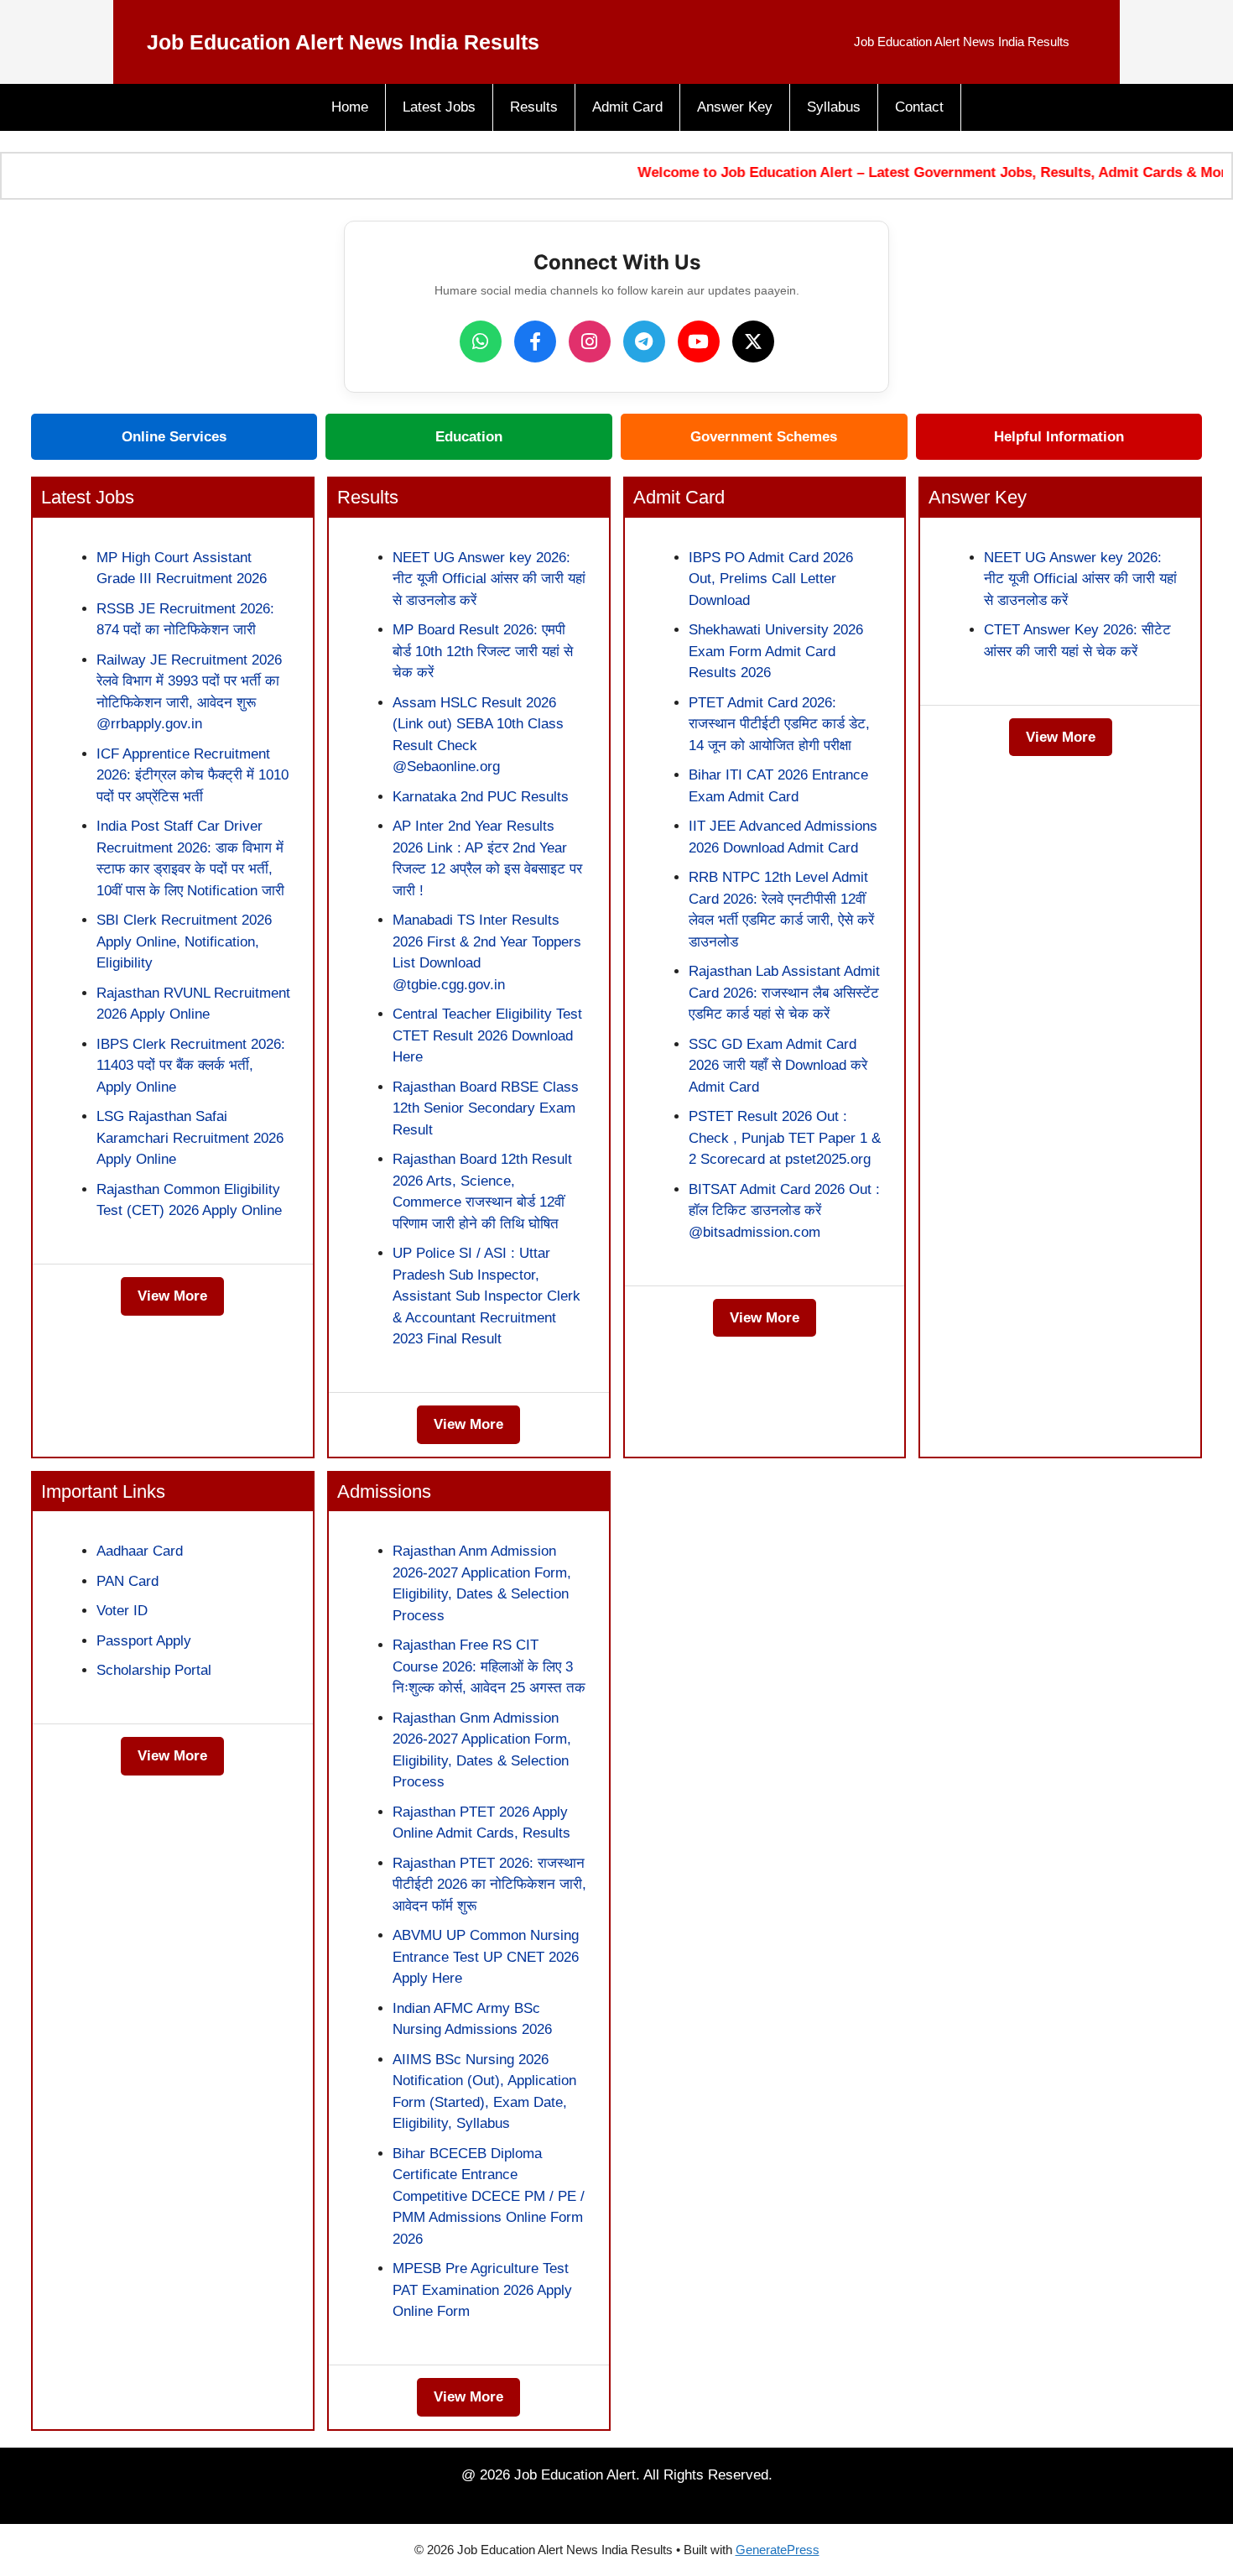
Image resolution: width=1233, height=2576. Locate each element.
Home (350, 107)
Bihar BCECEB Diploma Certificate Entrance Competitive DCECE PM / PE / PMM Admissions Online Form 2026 (489, 2196)
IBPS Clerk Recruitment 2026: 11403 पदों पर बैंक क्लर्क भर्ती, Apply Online (191, 1066)
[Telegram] (644, 342)
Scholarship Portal (154, 1670)
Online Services (174, 437)
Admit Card (627, 107)
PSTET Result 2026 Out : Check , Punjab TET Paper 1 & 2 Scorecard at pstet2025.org (785, 1138)
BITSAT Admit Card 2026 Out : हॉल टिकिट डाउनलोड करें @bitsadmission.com (784, 1211)
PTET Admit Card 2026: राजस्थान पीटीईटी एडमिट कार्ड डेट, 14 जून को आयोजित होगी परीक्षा (779, 724)
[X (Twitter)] (753, 342)
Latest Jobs (439, 107)
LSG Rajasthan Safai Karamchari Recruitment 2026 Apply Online (190, 1138)
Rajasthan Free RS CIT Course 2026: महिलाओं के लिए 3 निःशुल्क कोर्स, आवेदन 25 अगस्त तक (489, 1666)
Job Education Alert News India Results (343, 42)
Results (534, 107)
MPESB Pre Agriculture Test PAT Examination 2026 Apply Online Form (482, 2290)
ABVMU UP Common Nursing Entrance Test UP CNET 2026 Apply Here (486, 1957)
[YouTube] (699, 342)
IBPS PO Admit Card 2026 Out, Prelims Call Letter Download (771, 579)
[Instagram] (590, 342)
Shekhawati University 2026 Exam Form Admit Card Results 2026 (776, 651)
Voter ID (122, 1611)
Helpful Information (1059, 437)
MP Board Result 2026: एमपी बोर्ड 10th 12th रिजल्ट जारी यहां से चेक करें (483, 651)
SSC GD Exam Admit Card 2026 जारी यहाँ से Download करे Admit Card (778, 1066)
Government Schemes (764, 437)
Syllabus (834, 107)
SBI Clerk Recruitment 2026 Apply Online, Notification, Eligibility (184, 941)
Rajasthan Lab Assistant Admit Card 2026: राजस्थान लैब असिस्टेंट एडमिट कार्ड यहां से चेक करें (784, 993)
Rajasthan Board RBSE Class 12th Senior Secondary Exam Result (486, 1108)
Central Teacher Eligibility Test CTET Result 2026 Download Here (487, 1035)
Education (469, 437)
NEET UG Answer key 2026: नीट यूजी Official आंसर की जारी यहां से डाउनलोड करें (489, 579)
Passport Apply (144, 1641)
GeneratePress (778, 2550)
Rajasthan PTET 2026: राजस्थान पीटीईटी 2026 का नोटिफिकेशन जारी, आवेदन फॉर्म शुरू (489, 1885)
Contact (919, 107)
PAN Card (127, 1581)
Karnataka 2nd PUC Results (481, 797)
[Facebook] (535, 342)
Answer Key (735, 107)
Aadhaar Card (140, 1551)
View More (172, 1296)
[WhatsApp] (481, 342)
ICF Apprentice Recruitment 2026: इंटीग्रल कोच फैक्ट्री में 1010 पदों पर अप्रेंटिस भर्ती (192, 775)
